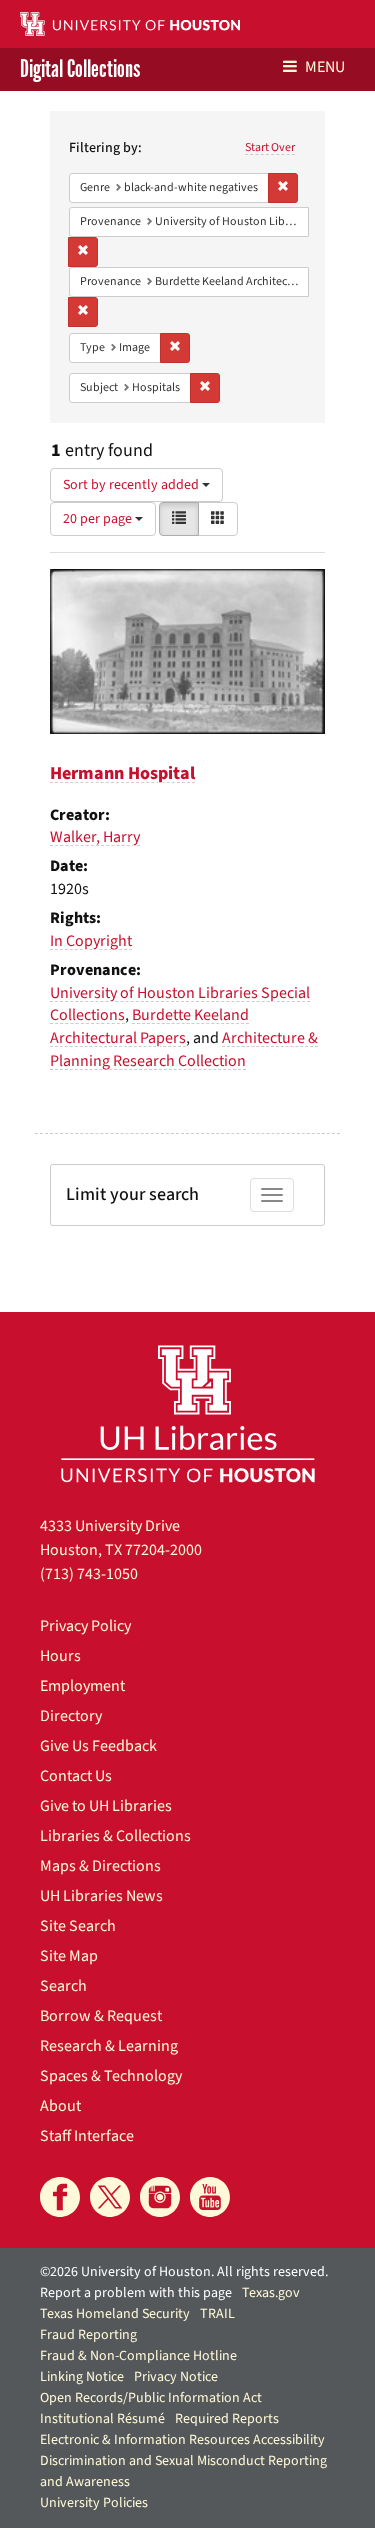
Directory (71, 1716)
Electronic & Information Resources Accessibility (182, 2440)
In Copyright (91, 941)
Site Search (78, 1926)
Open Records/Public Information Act (151, 2398)
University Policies (94, 2503)
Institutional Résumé (102, 2419)
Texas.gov (271, 2293)
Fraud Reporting (88, 2335)
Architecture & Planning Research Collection (184, 1049)
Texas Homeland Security (115, 2314)
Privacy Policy (85, 1626)
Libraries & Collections (115, 1836)
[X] (110, 2197)
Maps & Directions (100, 1866)
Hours (60, 1656)
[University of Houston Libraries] (188, 1413)
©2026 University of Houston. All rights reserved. (184, 2272)
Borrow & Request (101, 2016)
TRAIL (217, 2314)
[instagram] (160, 2197)
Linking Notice (82, 2377)
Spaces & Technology (111, 2076)
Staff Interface (87, 2136)
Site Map (69, 1956)
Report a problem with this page (136, 2293)
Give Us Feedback (98, 1746)
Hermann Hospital (122, 773)
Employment (82, 1686)
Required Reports (227, 2419)
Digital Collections (80, 69)
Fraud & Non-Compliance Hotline (138, 2356)
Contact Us (76, 1776)
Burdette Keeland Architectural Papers (149, 1026)
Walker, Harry (95, 837)
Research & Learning (109, 2046)
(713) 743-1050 (89, 1574)
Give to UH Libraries (106, 1806)
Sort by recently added (132, 485)
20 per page (99, 519)
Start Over (270, 147)
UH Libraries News (101, 1896)
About (60, 2106)
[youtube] (210, 2197)
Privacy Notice (176, 2377)
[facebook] (60, 2197)
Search (63, 1986)
